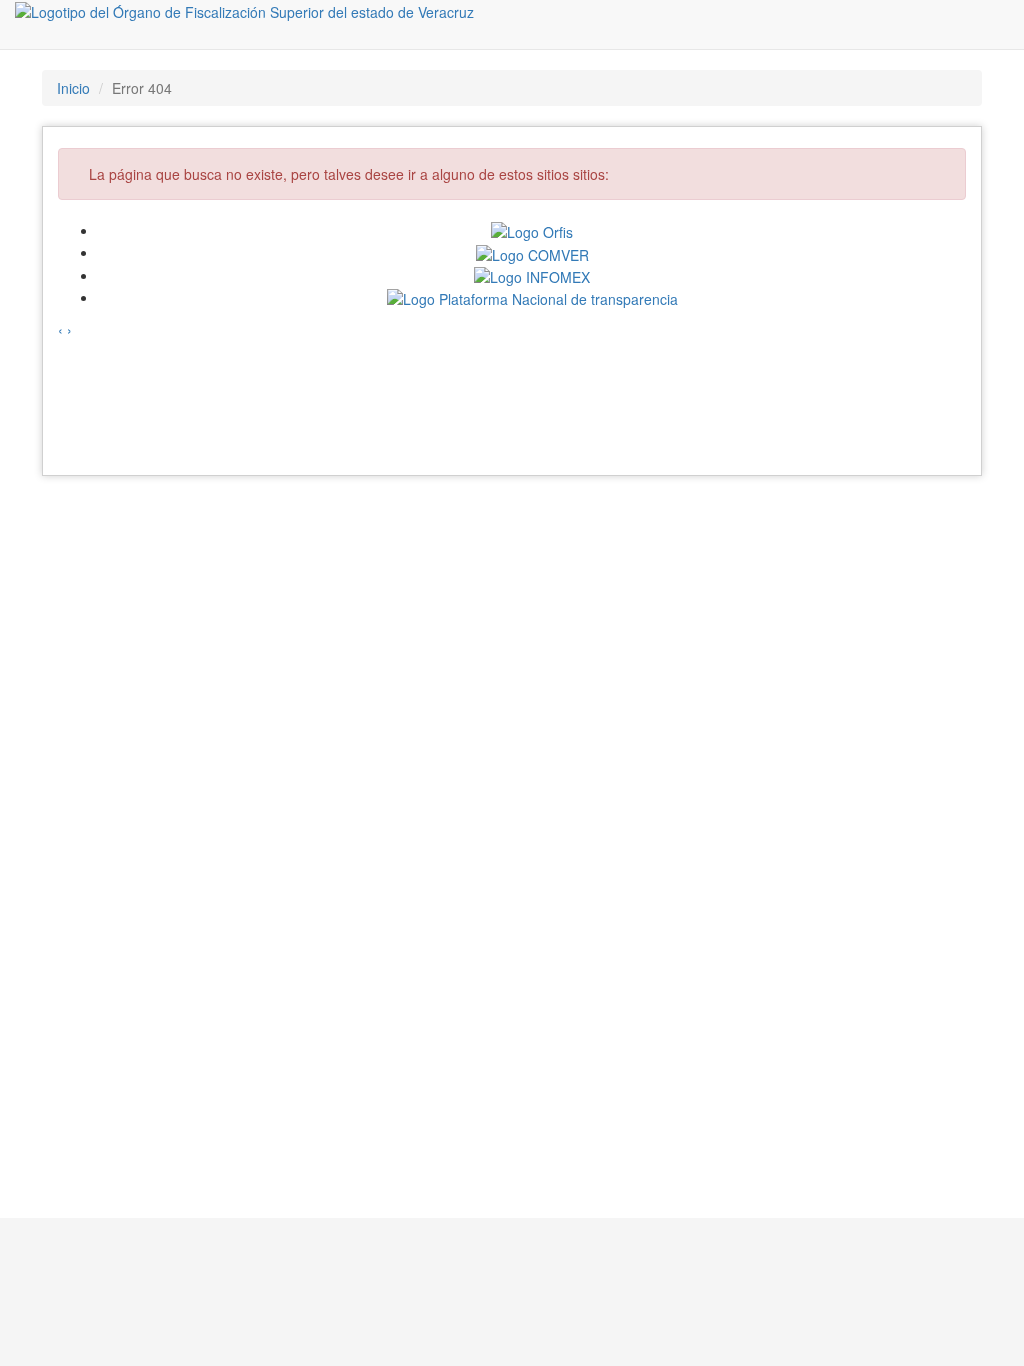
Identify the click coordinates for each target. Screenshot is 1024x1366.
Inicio (73, 88)
